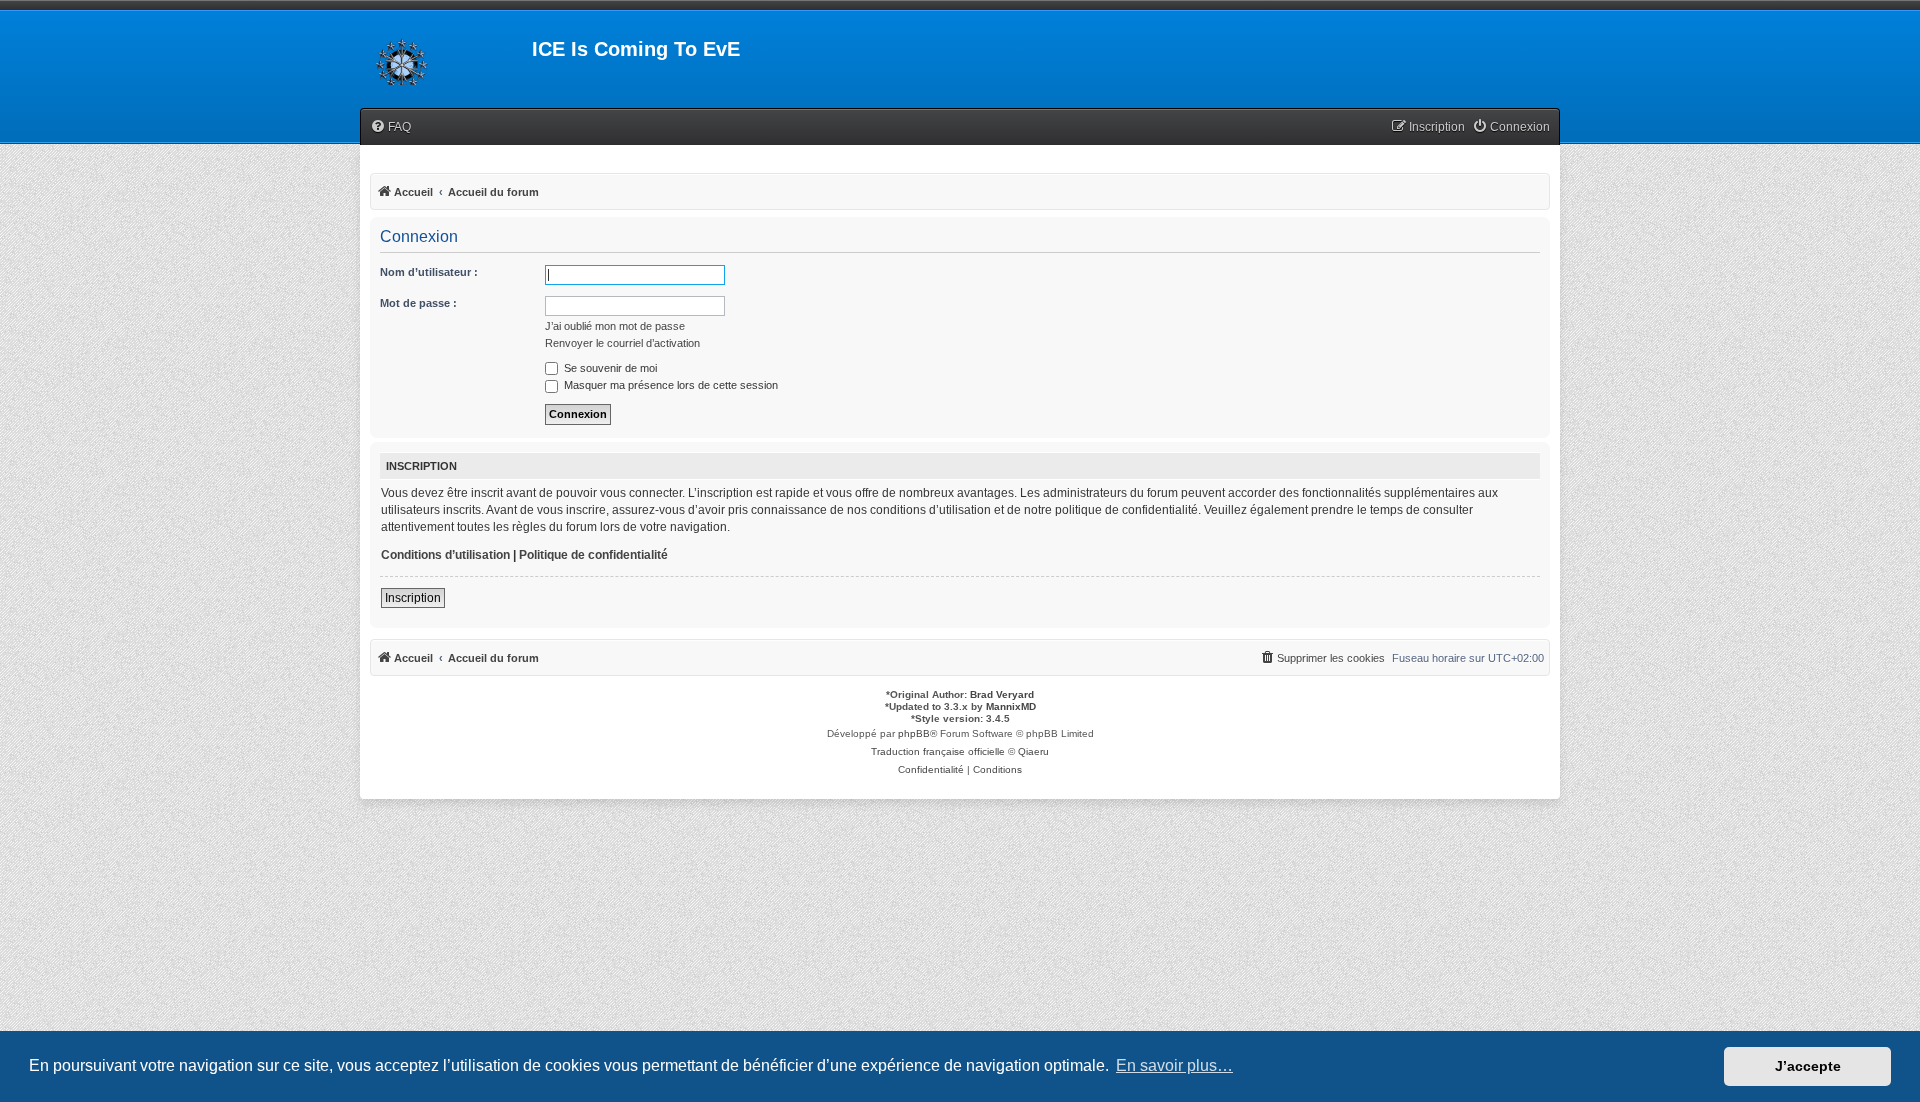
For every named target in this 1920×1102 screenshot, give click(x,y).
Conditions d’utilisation (445, 555)
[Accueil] (446, 55)
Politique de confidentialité (593, 555)
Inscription (413, 598)
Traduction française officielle (938, 751)
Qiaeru (1033, 751)
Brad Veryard (1002, 694)
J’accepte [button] (1808, 1066)
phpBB (914, 733)
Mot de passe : (418, 303)
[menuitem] (390, 127)
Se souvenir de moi (609, 368)
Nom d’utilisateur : (429, 272)
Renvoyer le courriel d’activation (622, 343)
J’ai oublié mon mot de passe (615, 326)
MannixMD (1011, 706)
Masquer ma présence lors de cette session (669, 385)
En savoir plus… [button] (1174, 1065)
